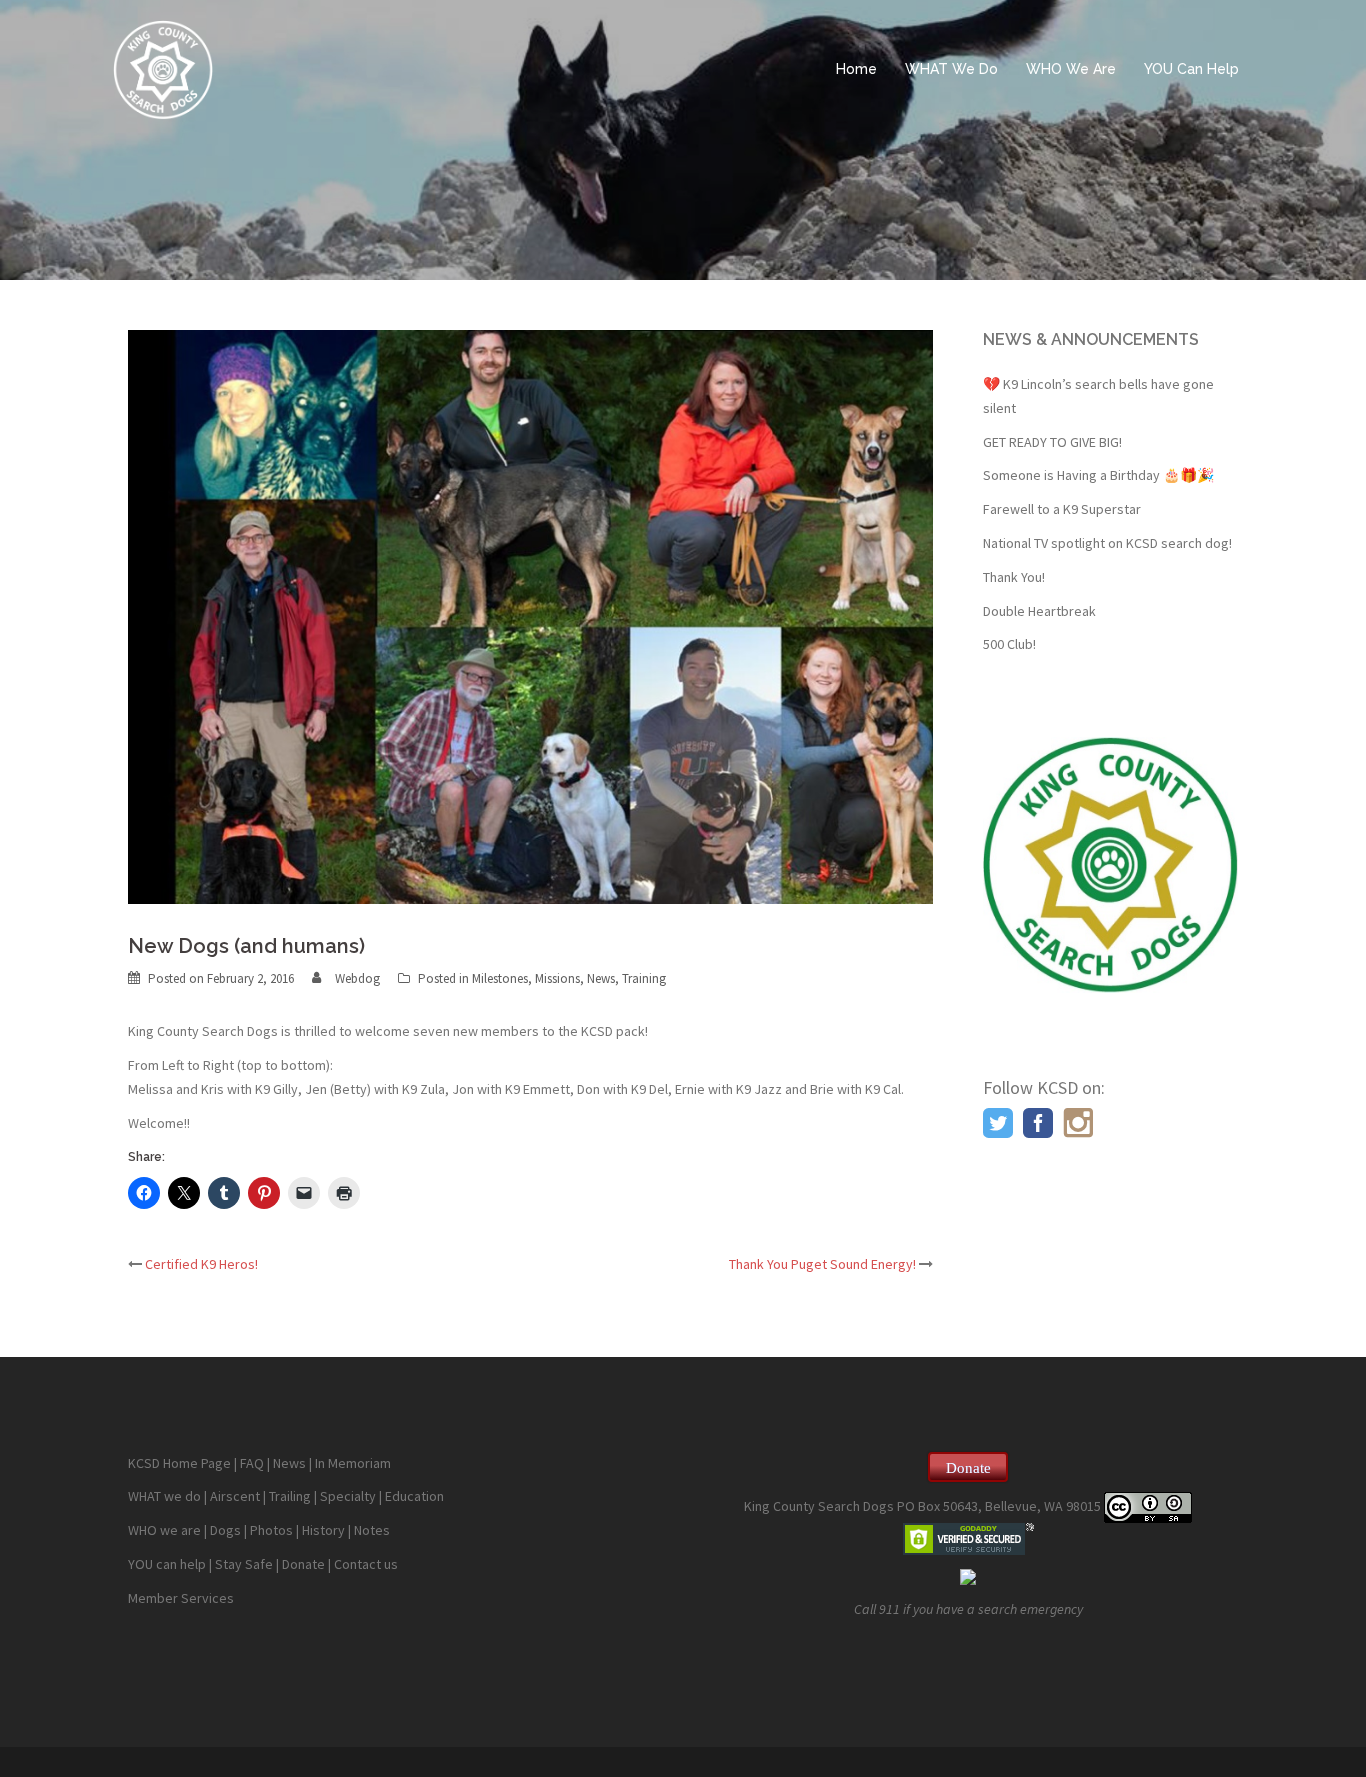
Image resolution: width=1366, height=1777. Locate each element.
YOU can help (167, 1564)
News (601, 978)
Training (644, 978)
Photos (271, 1530)
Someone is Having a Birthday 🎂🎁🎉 (1098, 475)
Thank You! (1014, 577)
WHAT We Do (951, 69)
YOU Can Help (1191, 69)
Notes (372, 1530)
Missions (557, 978)
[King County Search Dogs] (163, 68)
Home (856, 69)
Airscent (235, 1496)
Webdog (357, 978)
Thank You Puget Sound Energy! (822, 1264)
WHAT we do (164, 1496)
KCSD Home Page (179, 1463)
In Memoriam (353, 1463)
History (323, 1530)
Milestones (500, 978)
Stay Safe (244, 1564)
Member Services (181, 1598)
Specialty (348, 1496)
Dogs (225, 1530)
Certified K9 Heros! (201, 1264)
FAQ (252, 1463)
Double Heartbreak (1039, 611)
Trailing (290, 1496)
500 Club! (1009, 644)
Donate (303, 1564)
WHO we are (164, 1530)
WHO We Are (1071, 69)
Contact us (366, 1564)
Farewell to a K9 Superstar (1062, 509)
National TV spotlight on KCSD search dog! (1107, 543)
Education (414, 1496)
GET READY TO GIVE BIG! (1052, 442)
